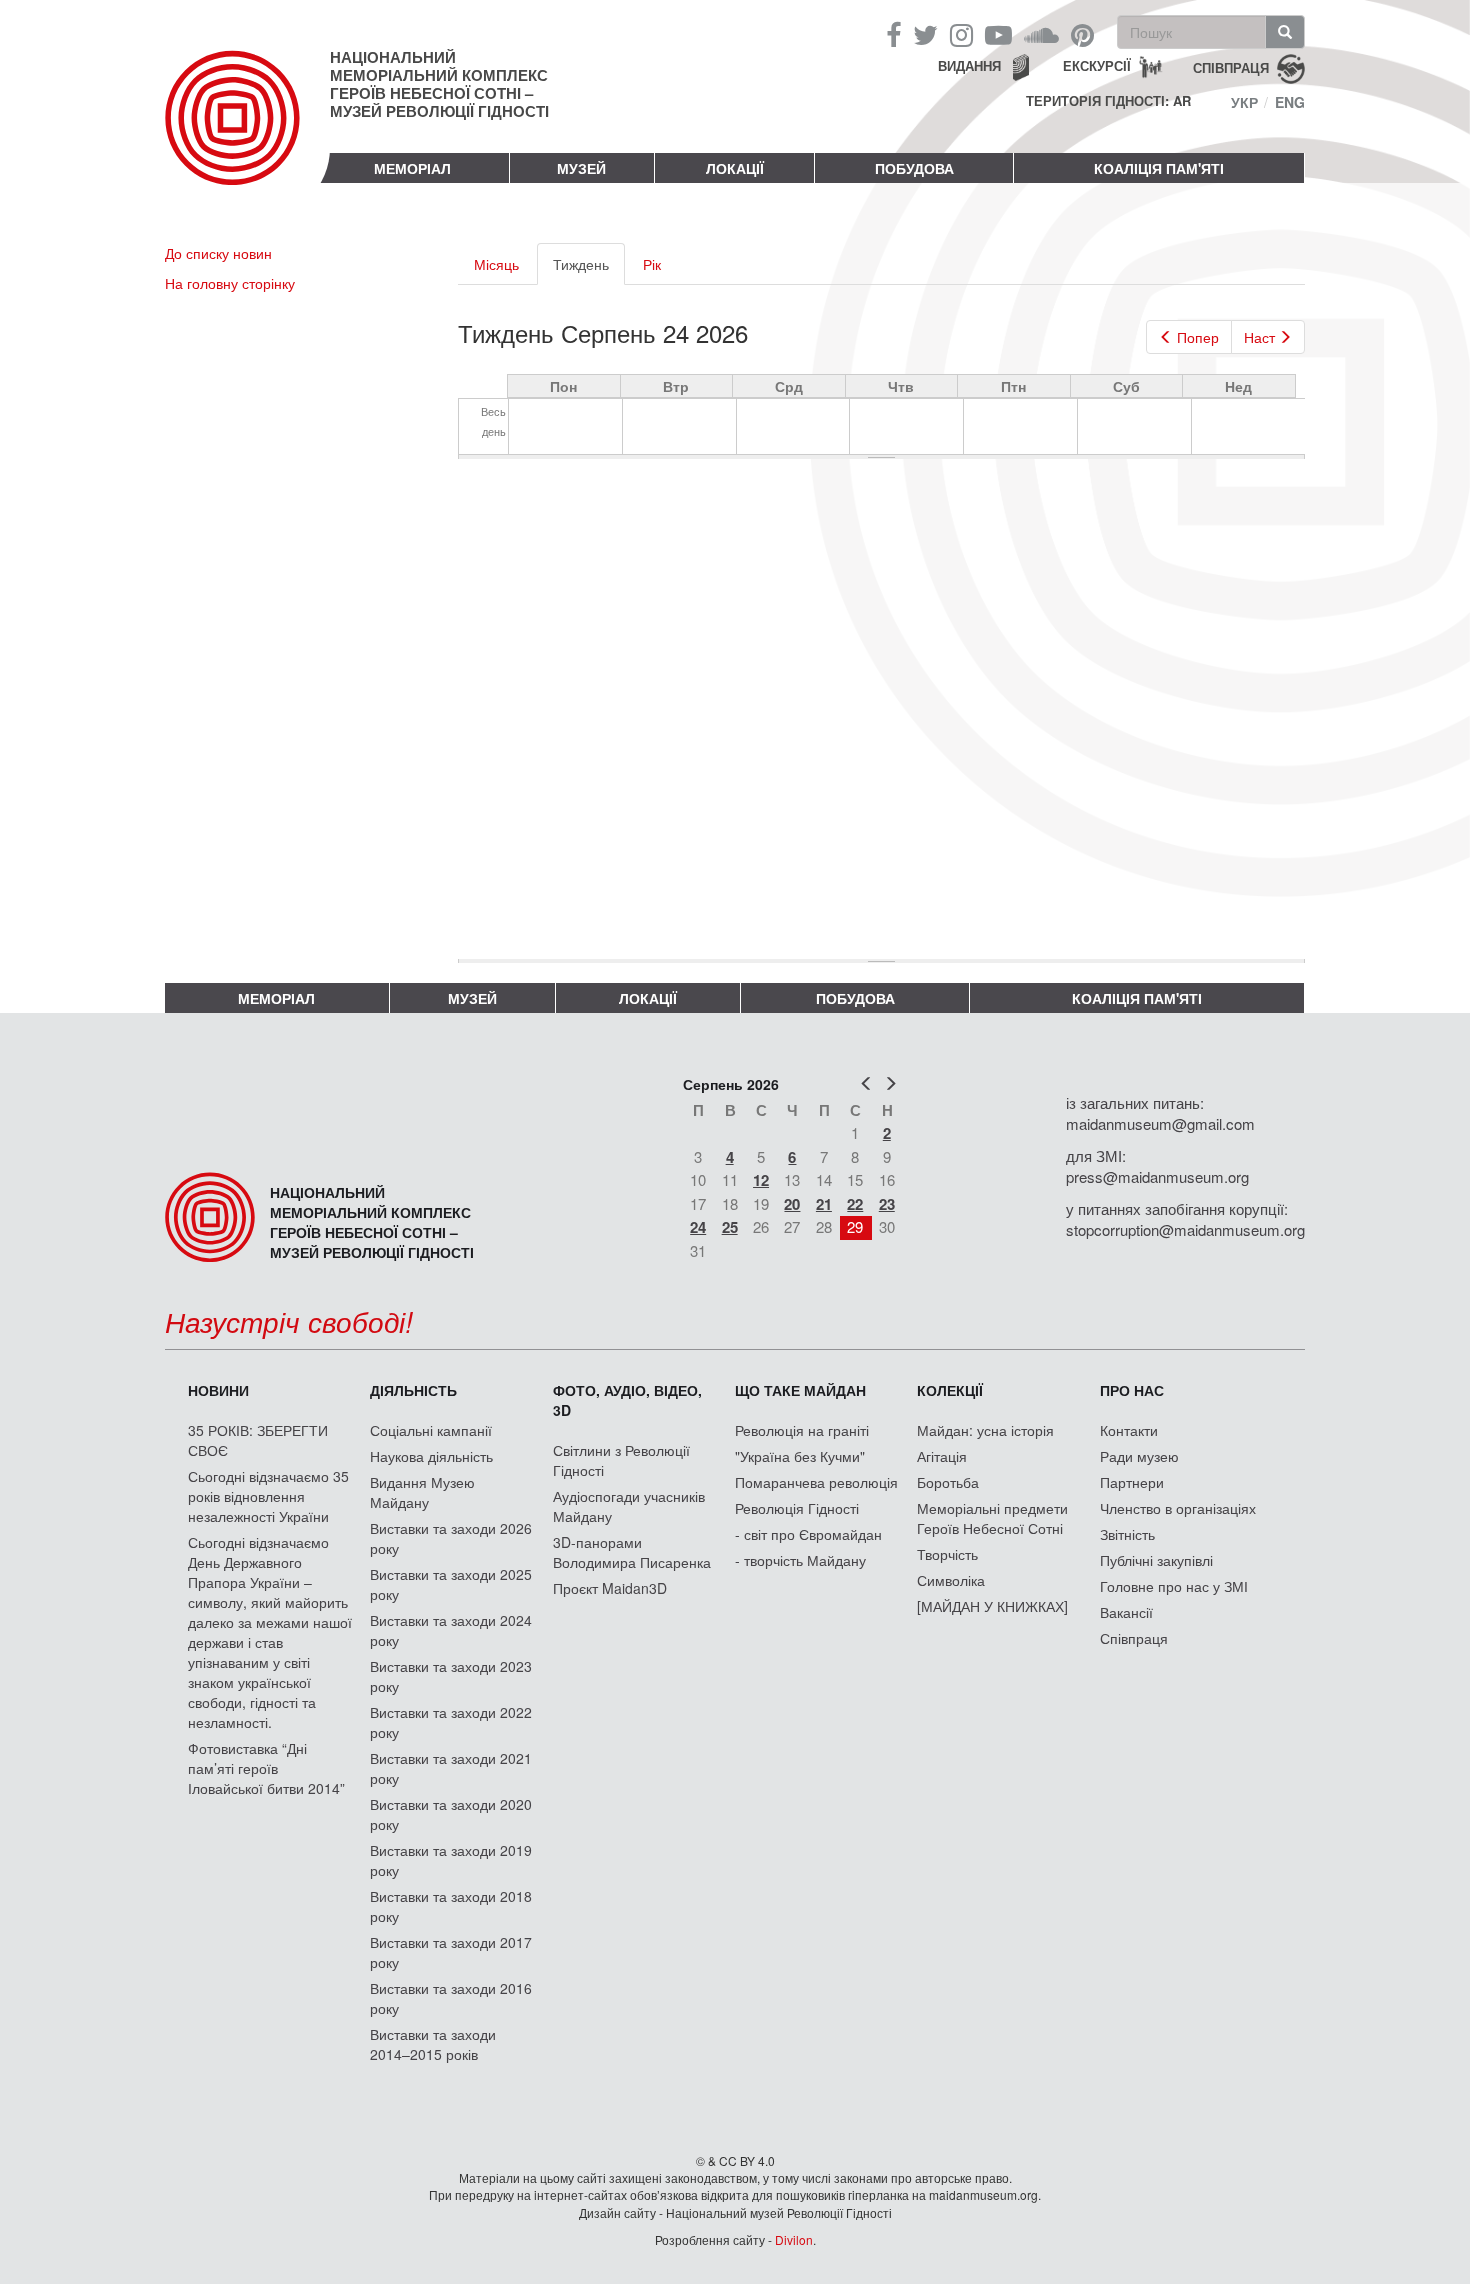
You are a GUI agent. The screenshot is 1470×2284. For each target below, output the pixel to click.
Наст (1259, 337)
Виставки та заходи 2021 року (451, 1768)
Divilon (794, 2239)
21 (824, 1204)
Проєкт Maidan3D (610, 1588)
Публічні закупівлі (1156, 1560)
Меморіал (412, 168)
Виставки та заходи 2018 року (451, 1906)
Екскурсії (1097, 65)
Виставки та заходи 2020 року (451, 1814)
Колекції (950, 1390)
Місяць (496, 264)
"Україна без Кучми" (800, 1456)
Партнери (1132, 1482)
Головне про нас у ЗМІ (1174, 1586)
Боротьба (948, 1482)
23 (887, 1204)
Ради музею (1139, 1456)
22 (855, 1204)
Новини (218, 1390)
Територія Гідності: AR (1108, 101)
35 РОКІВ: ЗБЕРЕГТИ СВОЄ (258, 1440)
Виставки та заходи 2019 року (451, 1860)
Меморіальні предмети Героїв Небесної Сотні (992, 1518)
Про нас (1132, 1390)
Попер (1198, 337)
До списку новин (218, 253)
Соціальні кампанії (431, 1430)
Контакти (1129, 1430)
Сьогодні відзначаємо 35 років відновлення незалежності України (268, 1496)
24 (698, 1227)
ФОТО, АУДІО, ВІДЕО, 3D (627, 1400)
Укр (1244, 102)
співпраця (1231, 66)
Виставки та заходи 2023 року (451, 1676)
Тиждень (589, 269)
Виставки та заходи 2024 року (451, 1630)
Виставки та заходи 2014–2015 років (433, 2044)
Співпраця (1134, 1638)
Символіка (951, 1580)
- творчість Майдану (800, 1560)
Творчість (947, 1554)
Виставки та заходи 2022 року (451, 1722)
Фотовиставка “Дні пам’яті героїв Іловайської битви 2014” (266, 1768)
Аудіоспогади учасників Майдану (629, 1506)
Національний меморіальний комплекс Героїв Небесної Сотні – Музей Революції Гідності (439, 84)
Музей (581, 168)
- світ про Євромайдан (808, 1534)
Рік (652, 264)
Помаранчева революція (816, 1482)
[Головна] (247, 134)
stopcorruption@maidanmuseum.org (1185, 1229)
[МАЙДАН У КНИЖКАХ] (992, 1606)
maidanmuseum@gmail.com (1160, 1123)
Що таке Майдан (800, 1390)
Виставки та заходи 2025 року (451, 1584)
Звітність (1127, 1534)
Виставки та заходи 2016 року (451, 1998)
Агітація (942, 1456)
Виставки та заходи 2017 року (451, 1952)
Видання (969, 65)
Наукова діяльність (431, 1456)
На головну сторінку (230, 283)
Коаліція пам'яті (1159, 168)
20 (792, 1204)
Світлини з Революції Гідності (621, 1460)
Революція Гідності (797, 1508)
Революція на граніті (802, 1430)
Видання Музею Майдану (422, 1492)
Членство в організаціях (1178, 1508)
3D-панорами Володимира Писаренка (632, 1552)
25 (730, 1227)
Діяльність (413, 1390)
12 (761, 1180)
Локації (735, 168)
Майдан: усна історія (985, 1430)
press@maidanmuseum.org (1157, 1176)
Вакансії (1126, 1612)
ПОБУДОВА (914, 168)
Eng (1290, 102)
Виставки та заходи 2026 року (451, 1538)
